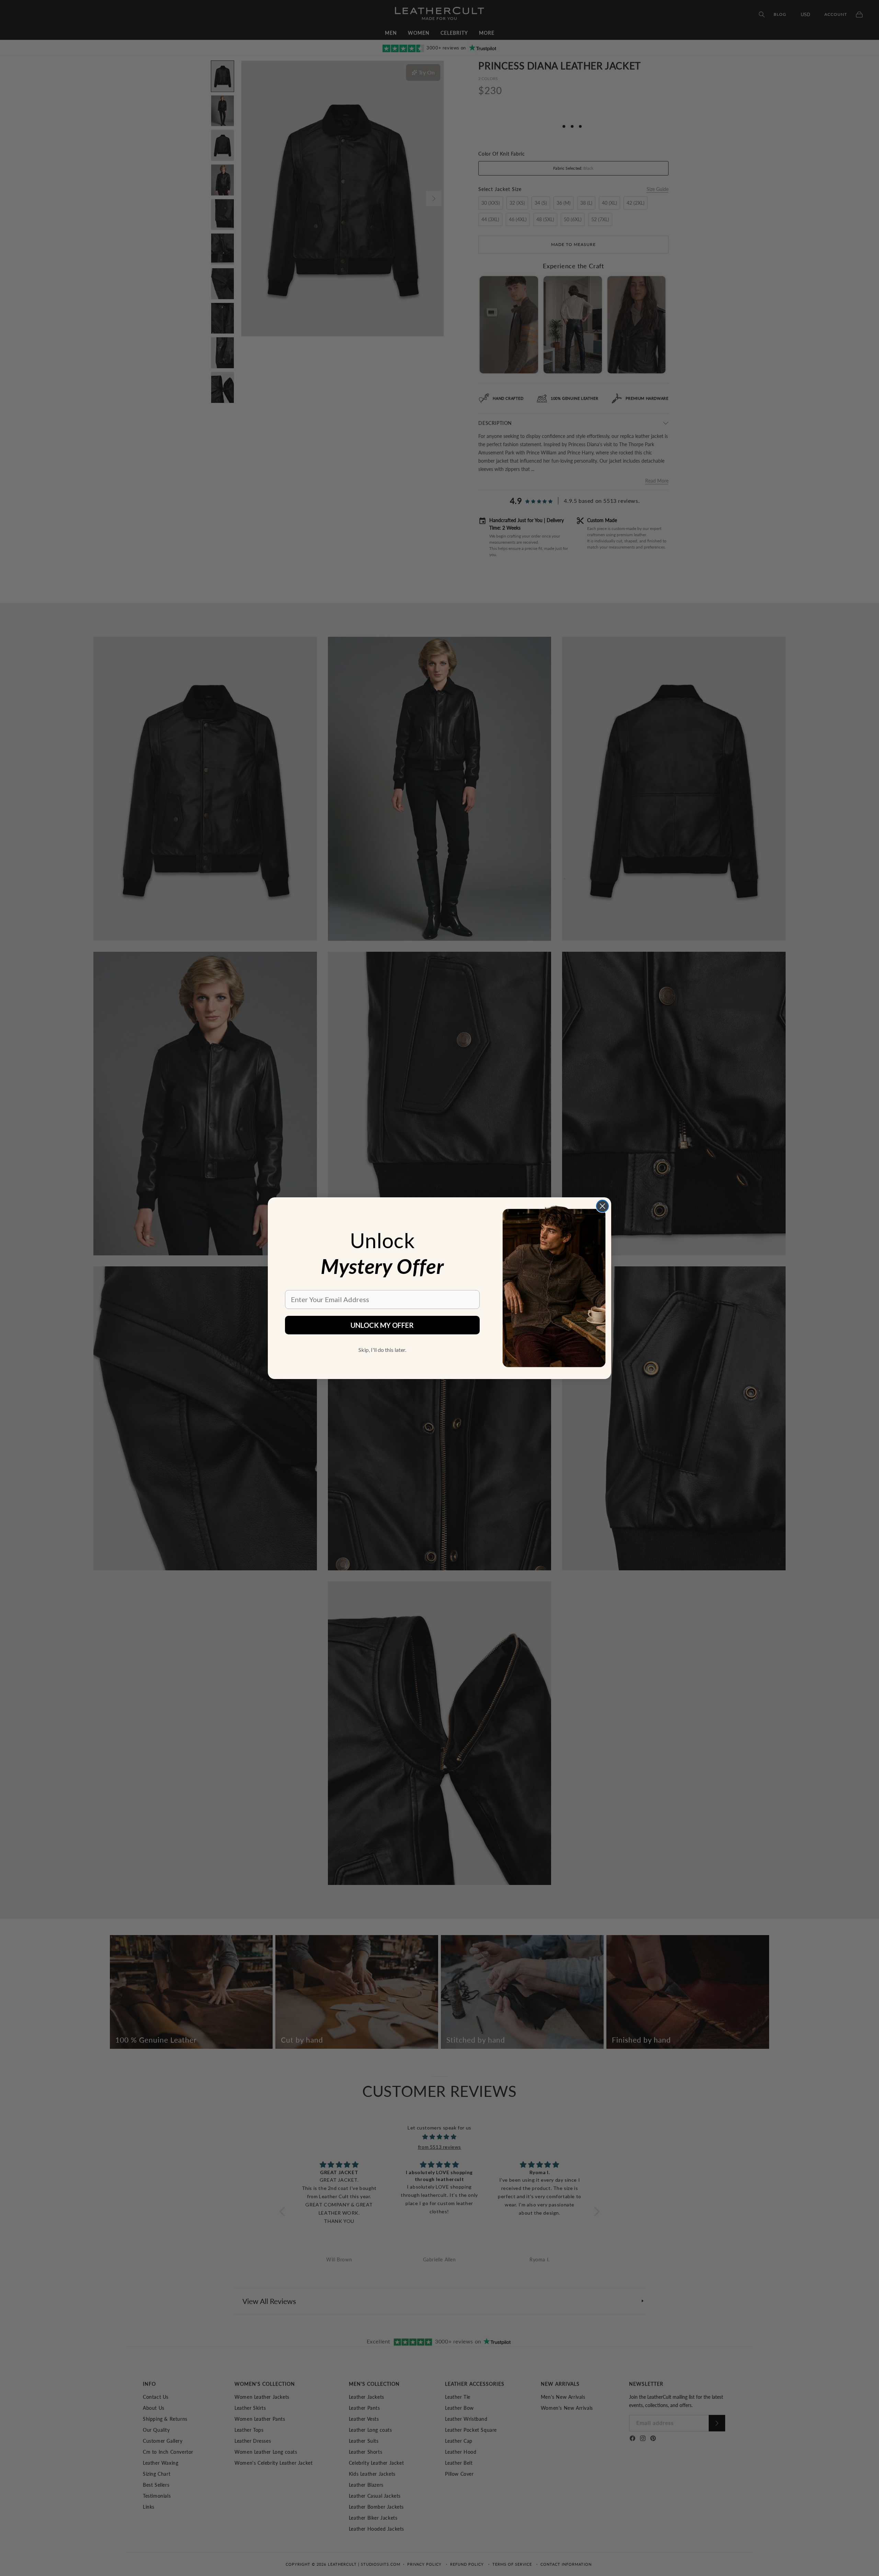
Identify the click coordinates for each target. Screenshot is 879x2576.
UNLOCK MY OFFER (382, 1325)
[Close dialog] (602, 1206)
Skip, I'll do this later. (382, 1350)
